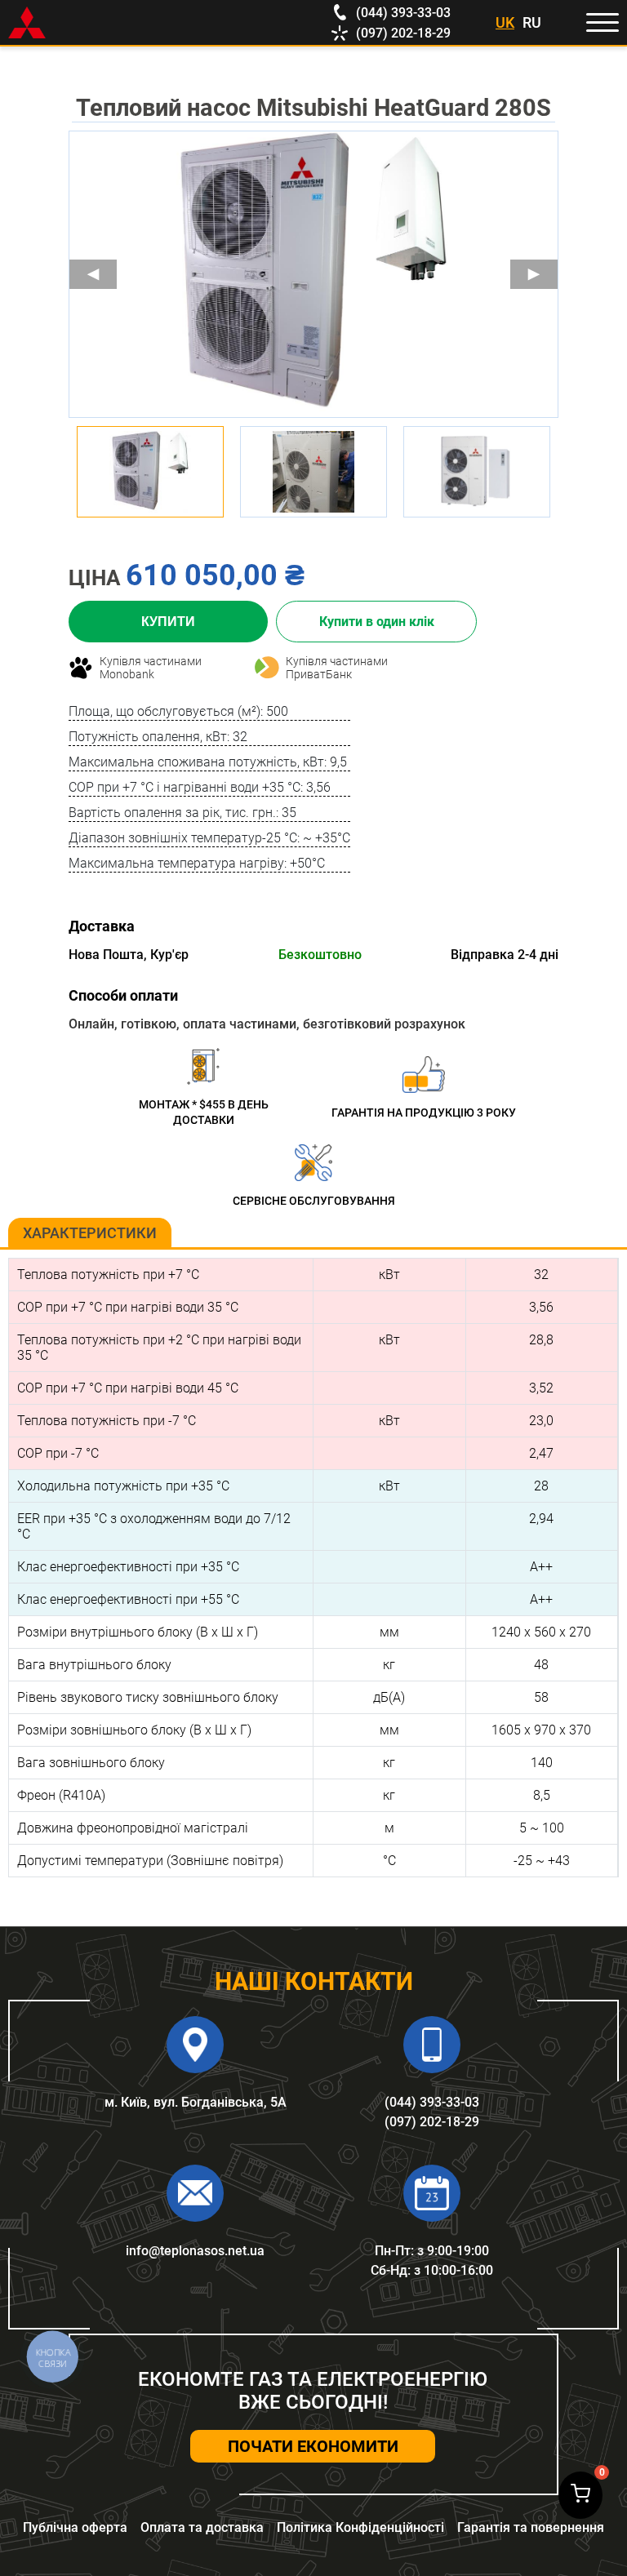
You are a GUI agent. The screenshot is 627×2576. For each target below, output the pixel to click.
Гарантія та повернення (531, 2527)
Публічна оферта (75, 2527)
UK (505, 22)
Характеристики (90, 1233)
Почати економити (313, 2446)
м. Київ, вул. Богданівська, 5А (196, 2102)
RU (532, 22)
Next (534, 274)
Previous (93, 274)
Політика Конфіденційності (360, 2527)
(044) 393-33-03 (432, 2102)
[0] (580, 2495)
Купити (168, 622)
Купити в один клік (377, 622)
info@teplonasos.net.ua (195, 2251)
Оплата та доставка (202, 2527)
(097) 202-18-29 (432, 2122)
